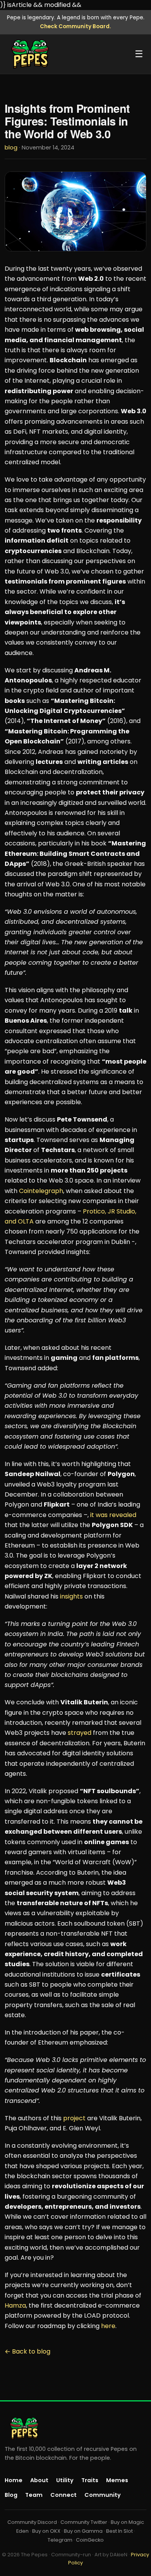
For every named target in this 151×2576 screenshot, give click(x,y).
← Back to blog (27, 2351)
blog (11, 148)
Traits (90, 2480)
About (39, 2480)
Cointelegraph (41, 1191)
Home (14, 2480)
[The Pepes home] (30, 54)
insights (71, 1596)
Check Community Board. (75, 26)
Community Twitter (84, 2522)
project (74, 2118)
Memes (117, 2480)
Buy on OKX (46, 2531)
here (108, 2326)
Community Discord (32, 2522)
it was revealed (113, 1515)
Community (103, 2495)
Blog (11, 2495)
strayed (80, 1733)
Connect (63, 2495)
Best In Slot (119, 2531)
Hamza (15, 2305)
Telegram (60, 2540)
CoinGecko (90, 2540)
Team (34, 2495)
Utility (65, 2480)
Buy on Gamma (83, 2531)
